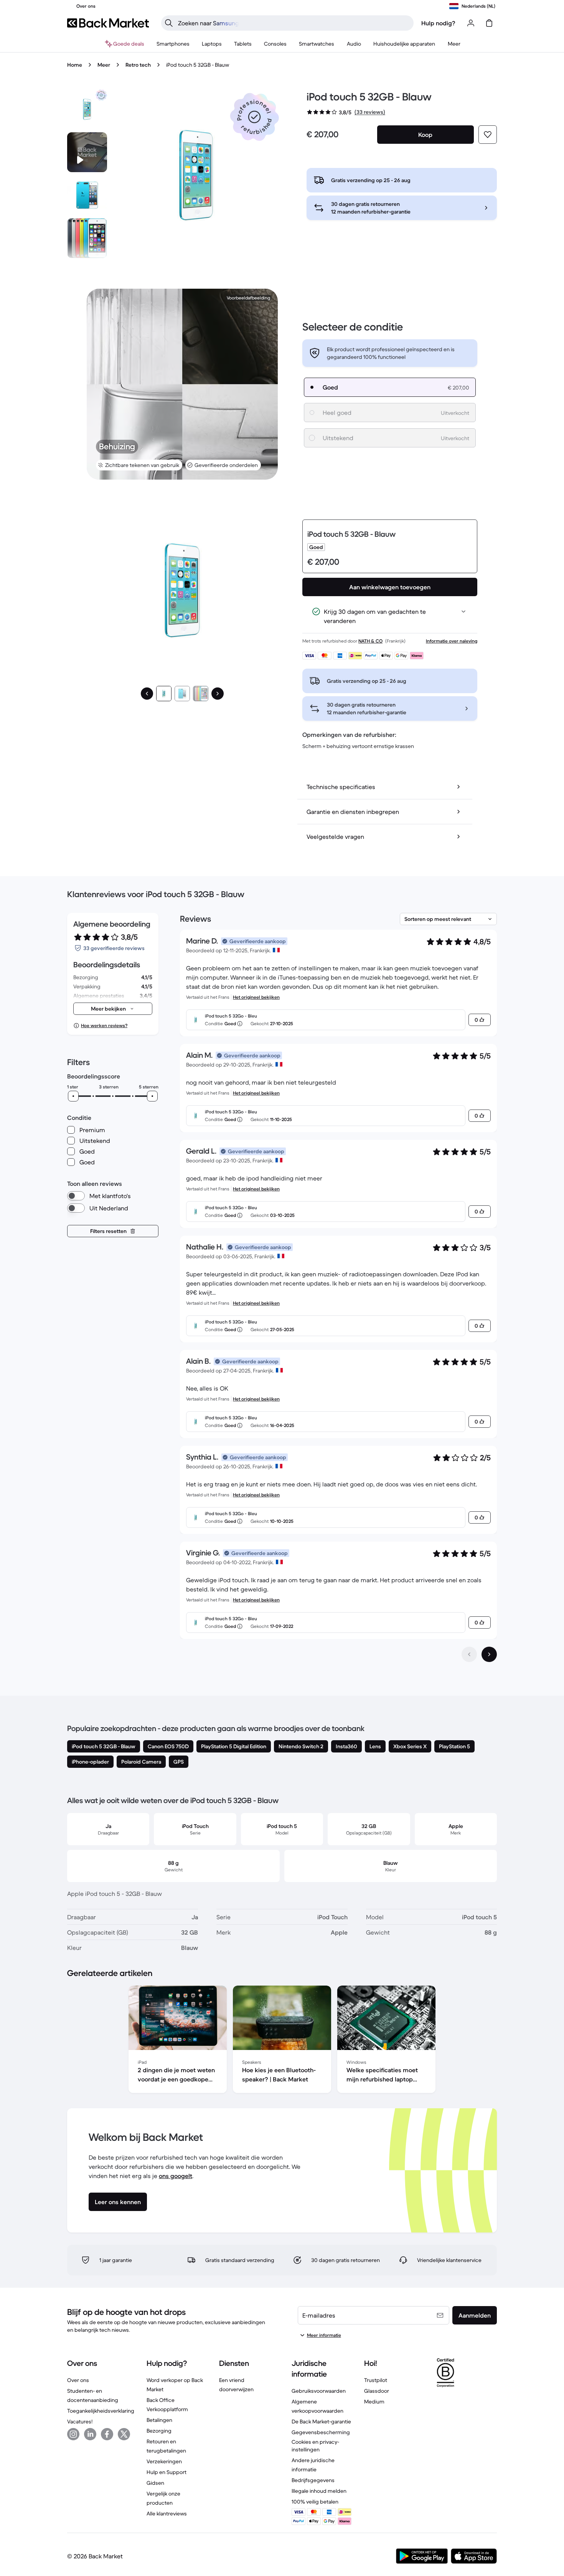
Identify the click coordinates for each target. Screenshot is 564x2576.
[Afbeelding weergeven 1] (164, 694)
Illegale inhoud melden (319, 2491)
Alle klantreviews (167, 2514)
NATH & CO (370, 641)
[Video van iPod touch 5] (87, 152)
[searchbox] (294, 23)
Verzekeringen (164, 2461)
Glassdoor (377, 2391)
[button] (254, 117)
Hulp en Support (167, 2472)
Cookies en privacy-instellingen (315, 2446)
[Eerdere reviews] (469, 1654)
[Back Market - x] (124, 2434)
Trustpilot (376, 2380)
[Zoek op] (169, 23)
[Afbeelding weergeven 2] (182, 694)
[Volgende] (218, 694)
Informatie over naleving (452, 641)
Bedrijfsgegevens (313, 2480)
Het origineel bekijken (256, 997)
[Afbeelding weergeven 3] (201, 694)
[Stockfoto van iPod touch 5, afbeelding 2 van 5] (87, 195)
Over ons (78, 2380)
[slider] (73, 1096)
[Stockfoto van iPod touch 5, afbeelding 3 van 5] (87, 238)
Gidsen (155, 2483)
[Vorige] (147, 694)
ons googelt (176, 2176)
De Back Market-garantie (321, 2421)
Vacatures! (80, 2421)
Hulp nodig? (438, 23)
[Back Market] (108, 23)
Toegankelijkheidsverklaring (101, 2411)
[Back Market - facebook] (107, 2434)
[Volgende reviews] (489, 1654)
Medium (374, 2402)
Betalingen (159, 2420)
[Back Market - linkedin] (90, 2434)
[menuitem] (173, 44)
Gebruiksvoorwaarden (319, 2391)
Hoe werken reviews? (104, 1025)
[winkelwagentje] (489, 23)
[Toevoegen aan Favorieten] (488, 135)
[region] (282, 2041)
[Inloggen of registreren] (471, 23)
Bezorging (159, 2431)
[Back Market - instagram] (73, 2434)
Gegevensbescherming (321, 2432)
